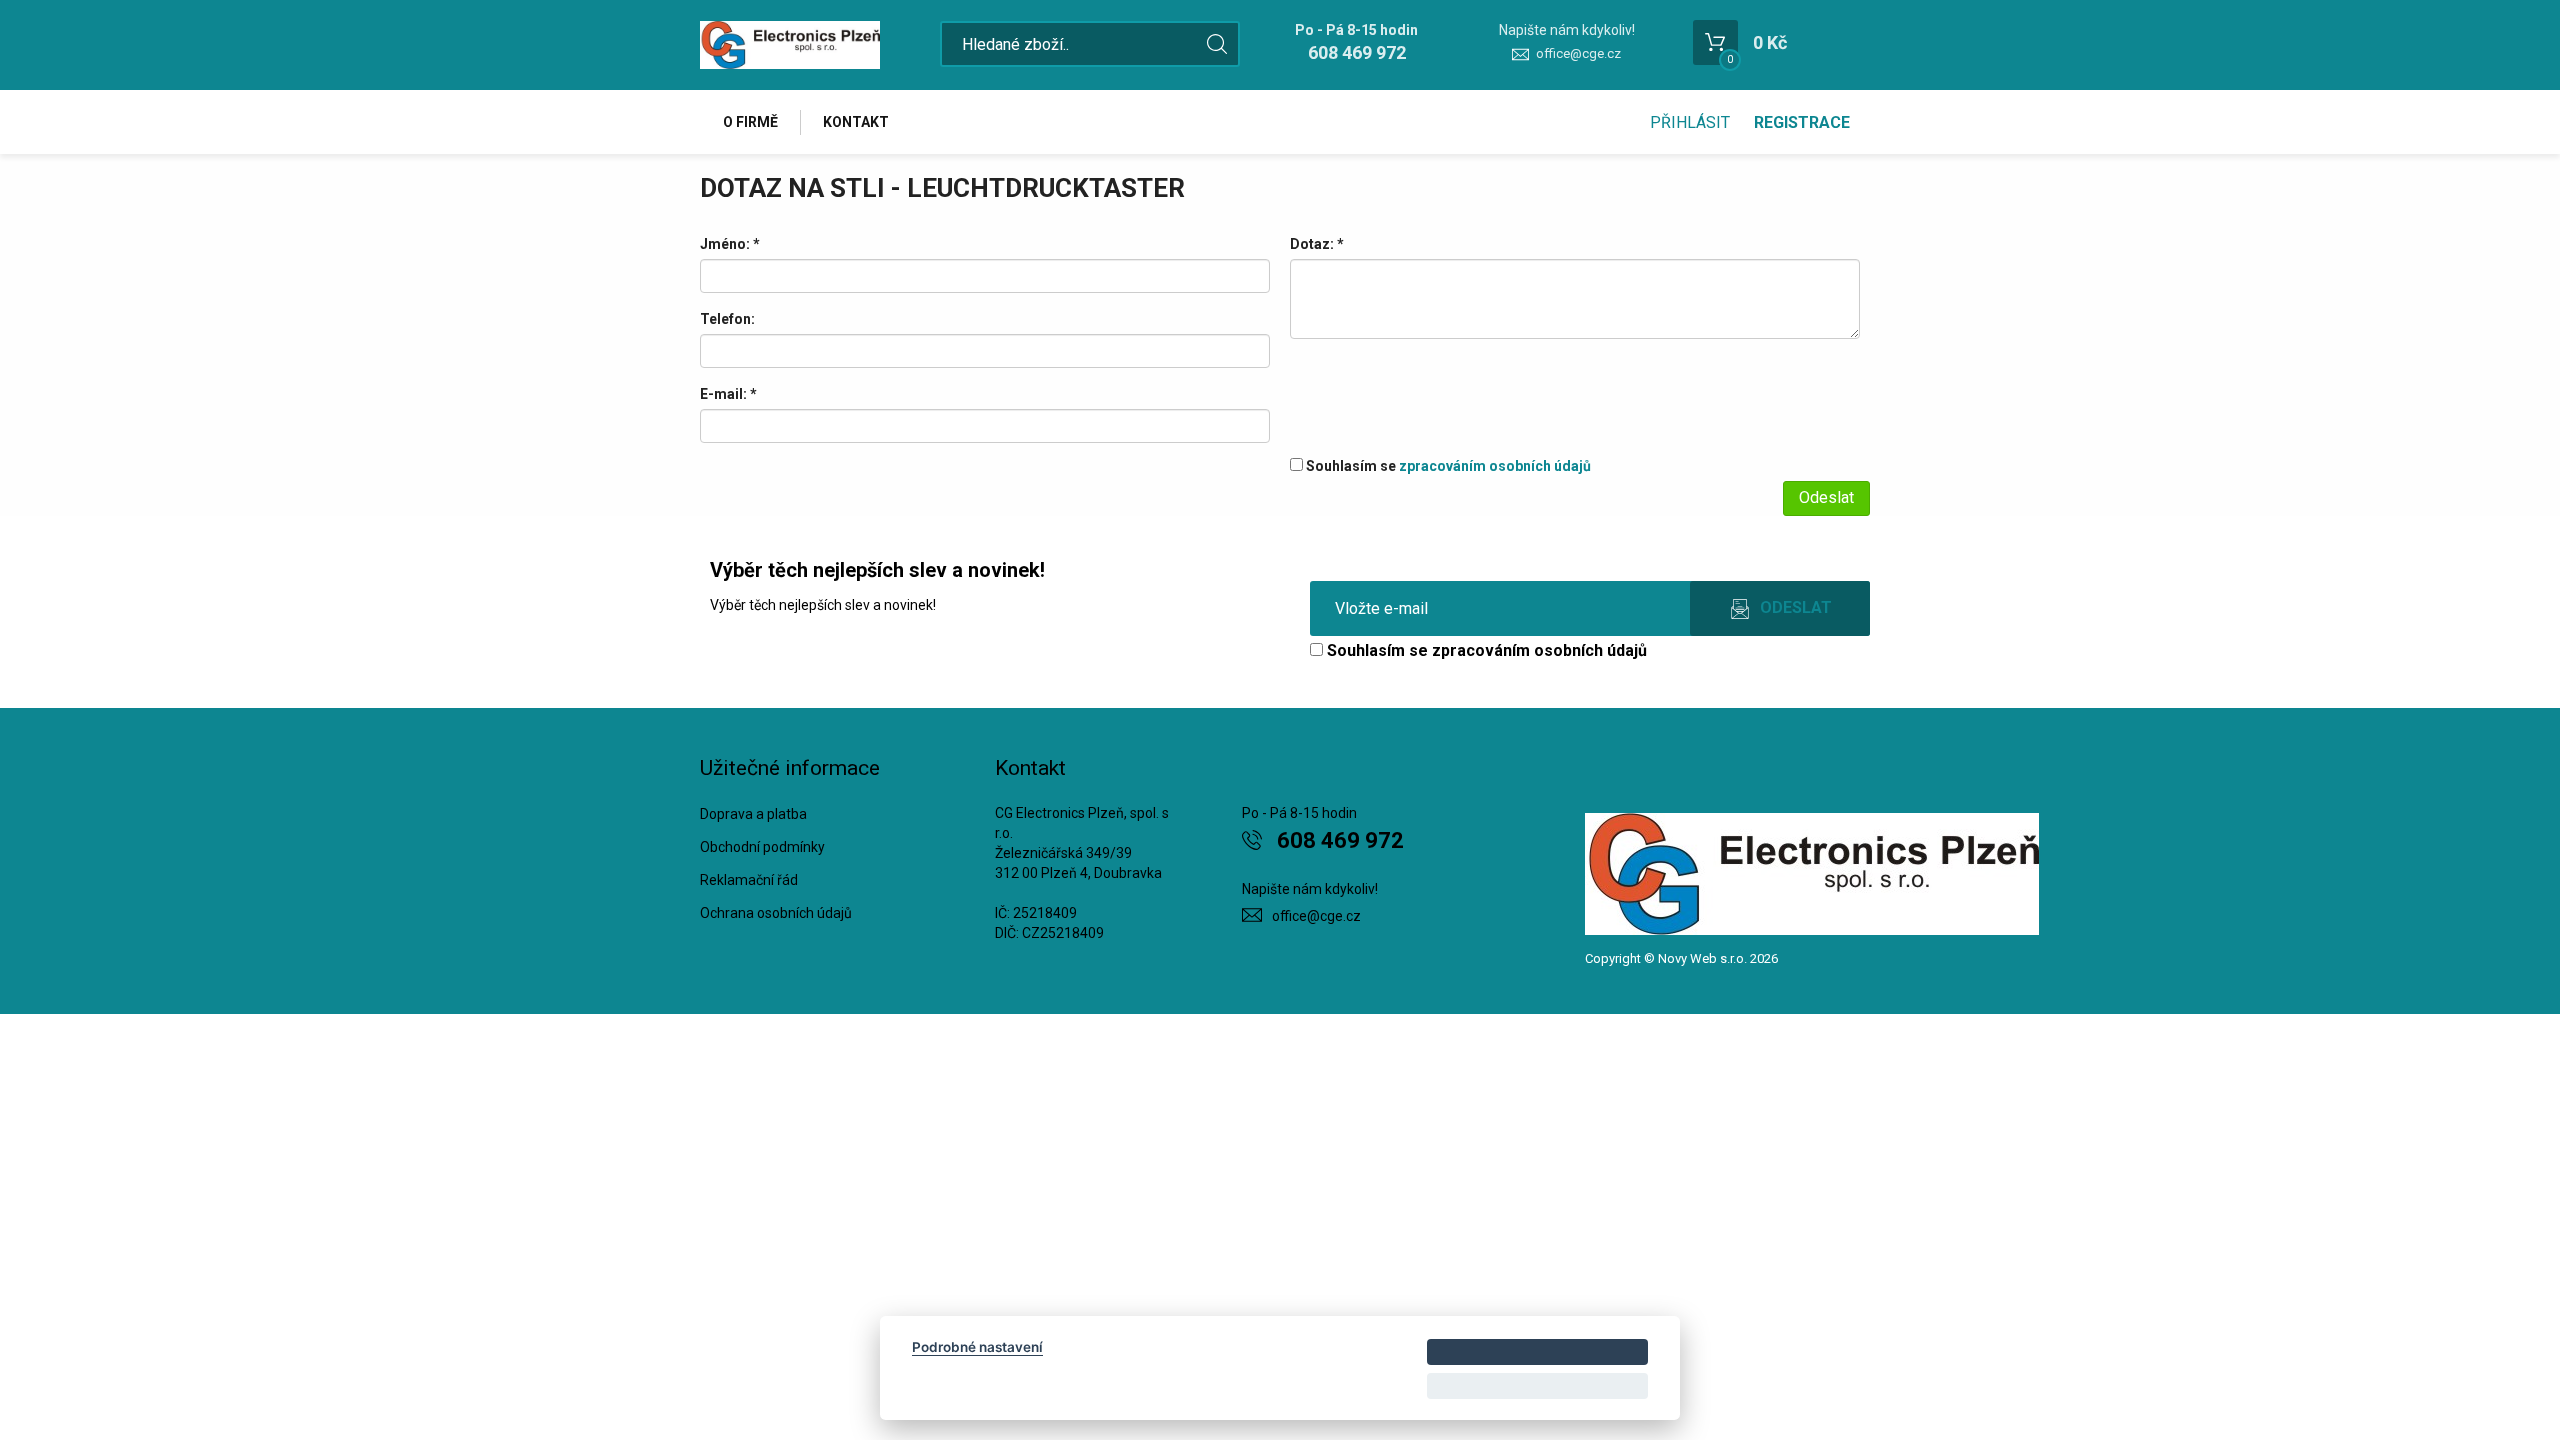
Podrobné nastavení (977, 1347)
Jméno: (730, 244)
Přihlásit (1690, 122)
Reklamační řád (749, 880)
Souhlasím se (1447, 466)
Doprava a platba (753, 814)
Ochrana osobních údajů (776, 913)
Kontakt (856, 122)
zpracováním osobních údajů (1495, 466)
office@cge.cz (1578, 53)
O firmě (750, 122)
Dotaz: (1317, 244)
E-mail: (728, 394)
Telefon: (727, 319)
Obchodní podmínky (762, 847)
